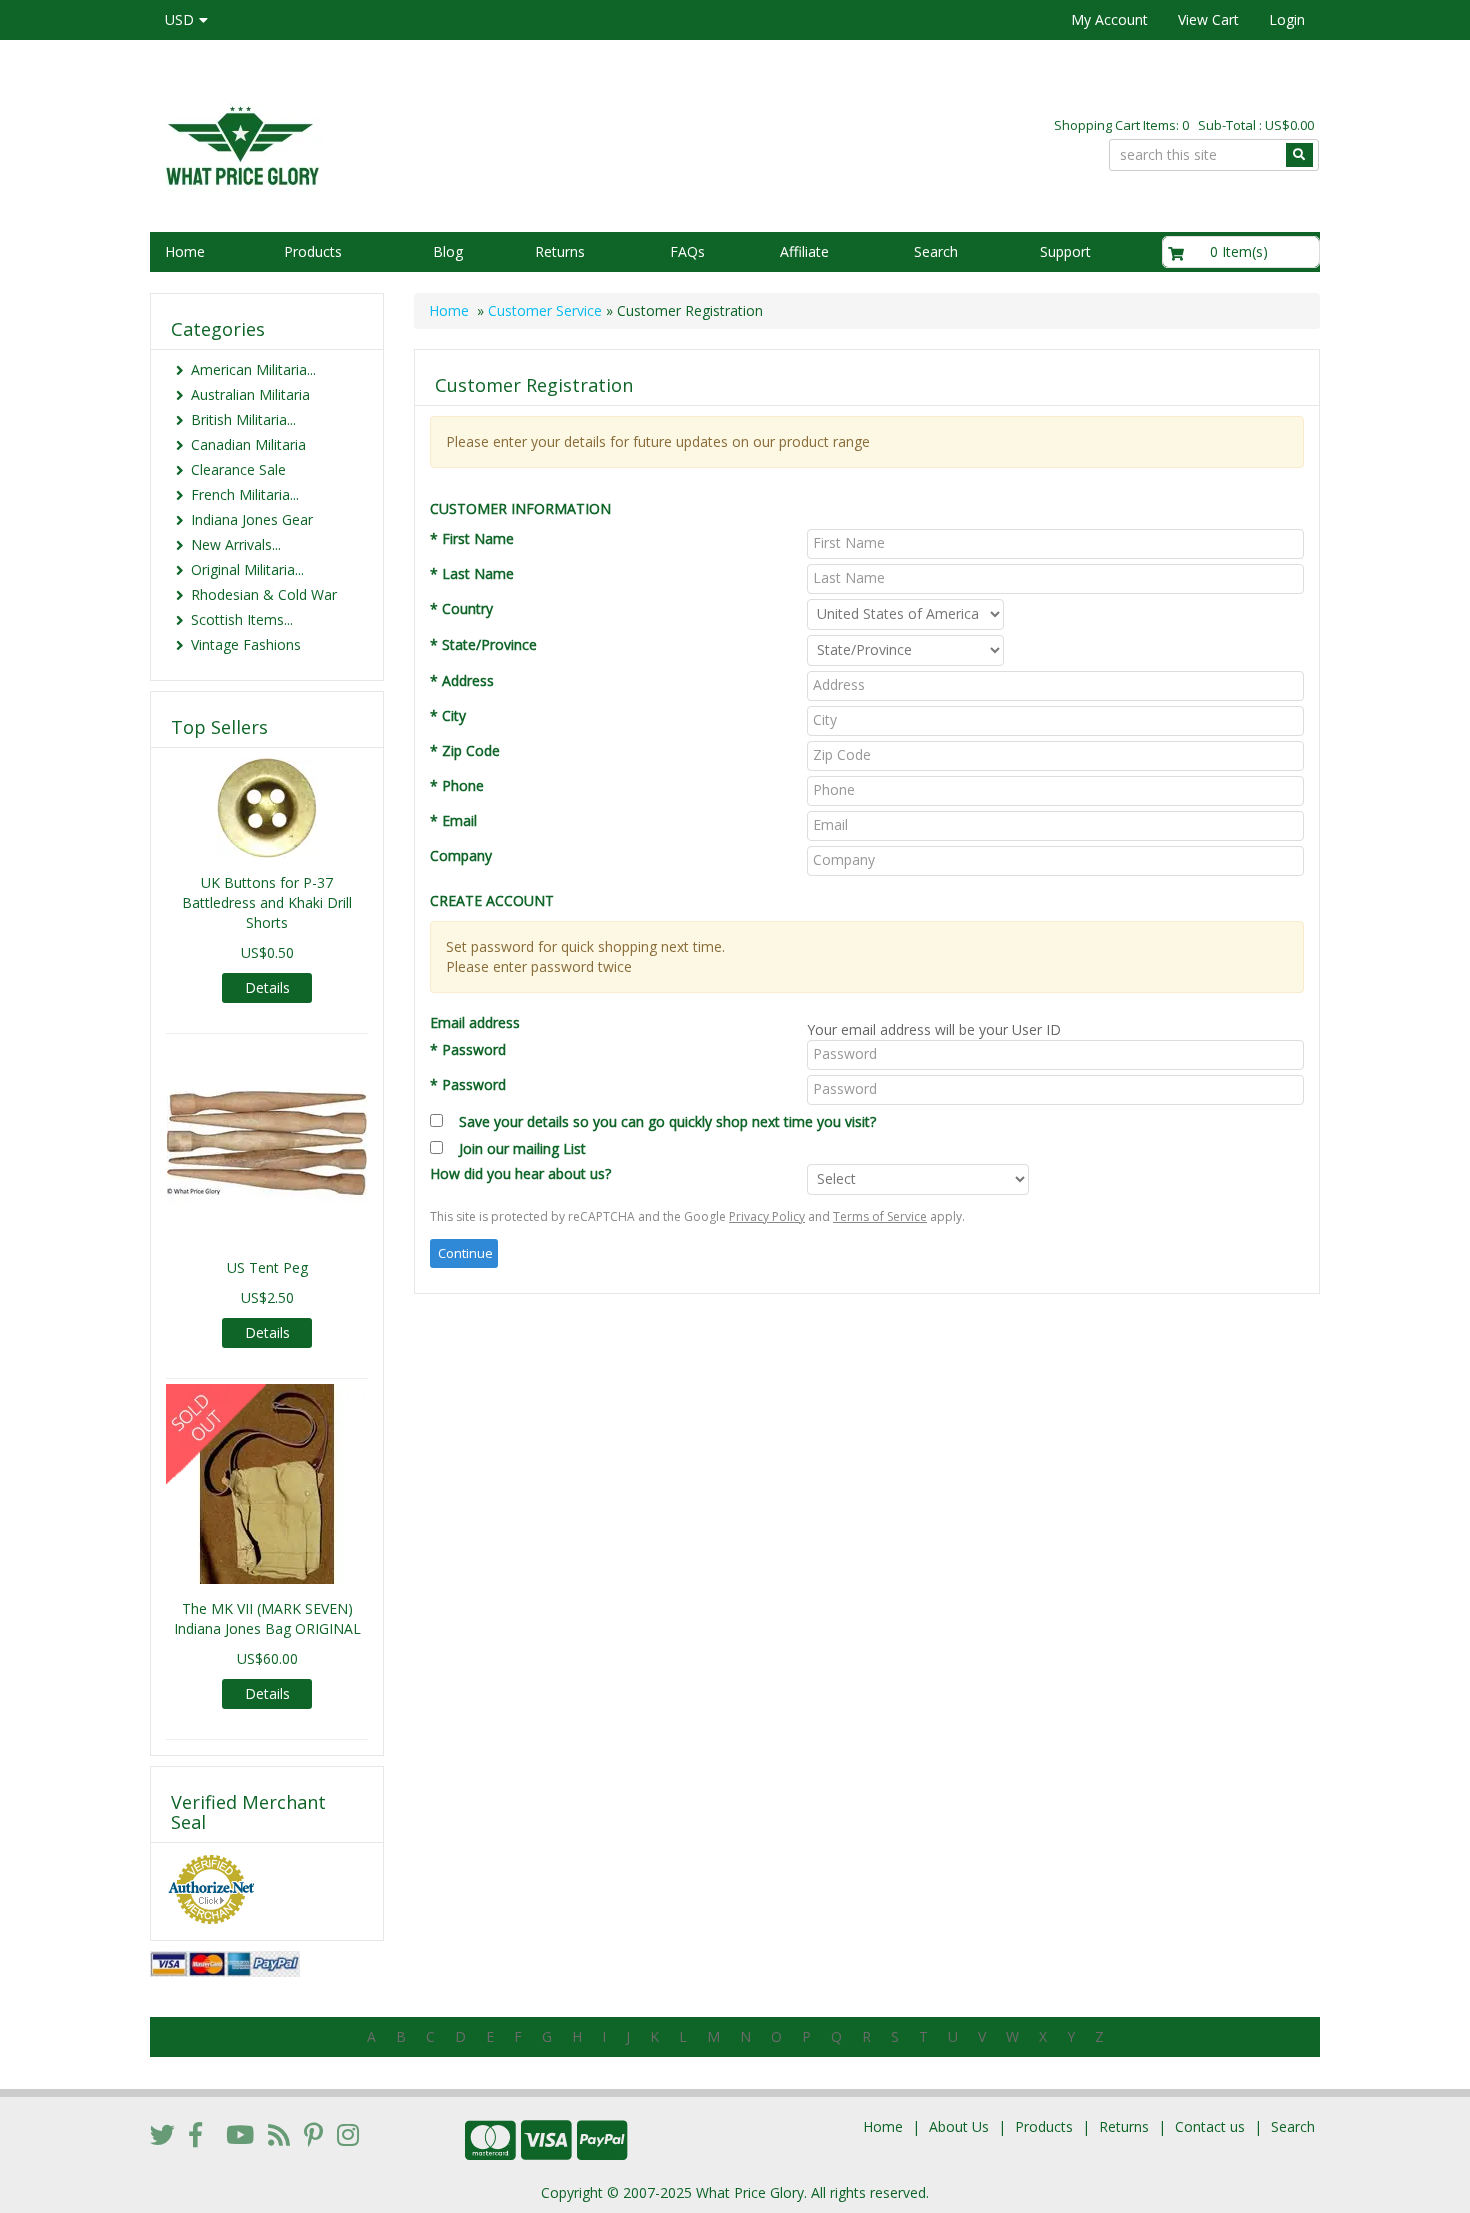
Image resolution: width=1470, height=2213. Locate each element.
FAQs (687, 251)
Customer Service (545, 310)
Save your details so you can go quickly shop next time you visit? (667, 1121)
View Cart (1208, 19)
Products (313, 251)
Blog (448, 251)
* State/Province (483, 644)
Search (936, 251)
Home (185, 251)
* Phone (457, 785)
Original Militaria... (247, 569)
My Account (1109, 19)
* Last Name (472, 573)
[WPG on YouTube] (240, 2134)
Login (1287, 19)
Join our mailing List (514, 1148)
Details (267, 987)
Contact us (1210, 2126)
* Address (462, 680)
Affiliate (804, 251)
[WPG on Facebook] (195, 2134)
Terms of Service (880, 1216)
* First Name (472, 538)
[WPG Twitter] (162, 2134)
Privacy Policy (767, 1216)
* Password (468, 1049)
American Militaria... (253, 369)
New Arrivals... (236, 544)
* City (448, 715)
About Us (959, 2126)
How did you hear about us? (520, 1173)
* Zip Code (465, 750)
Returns (560, 251)
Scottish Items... (242, 619)
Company (461, 855)
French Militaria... (245, 494)
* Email (453, 820)
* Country (461, 608)
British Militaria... (243, 419)
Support (1065, 251)
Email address (475, 1022)
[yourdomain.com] (434, 143)
